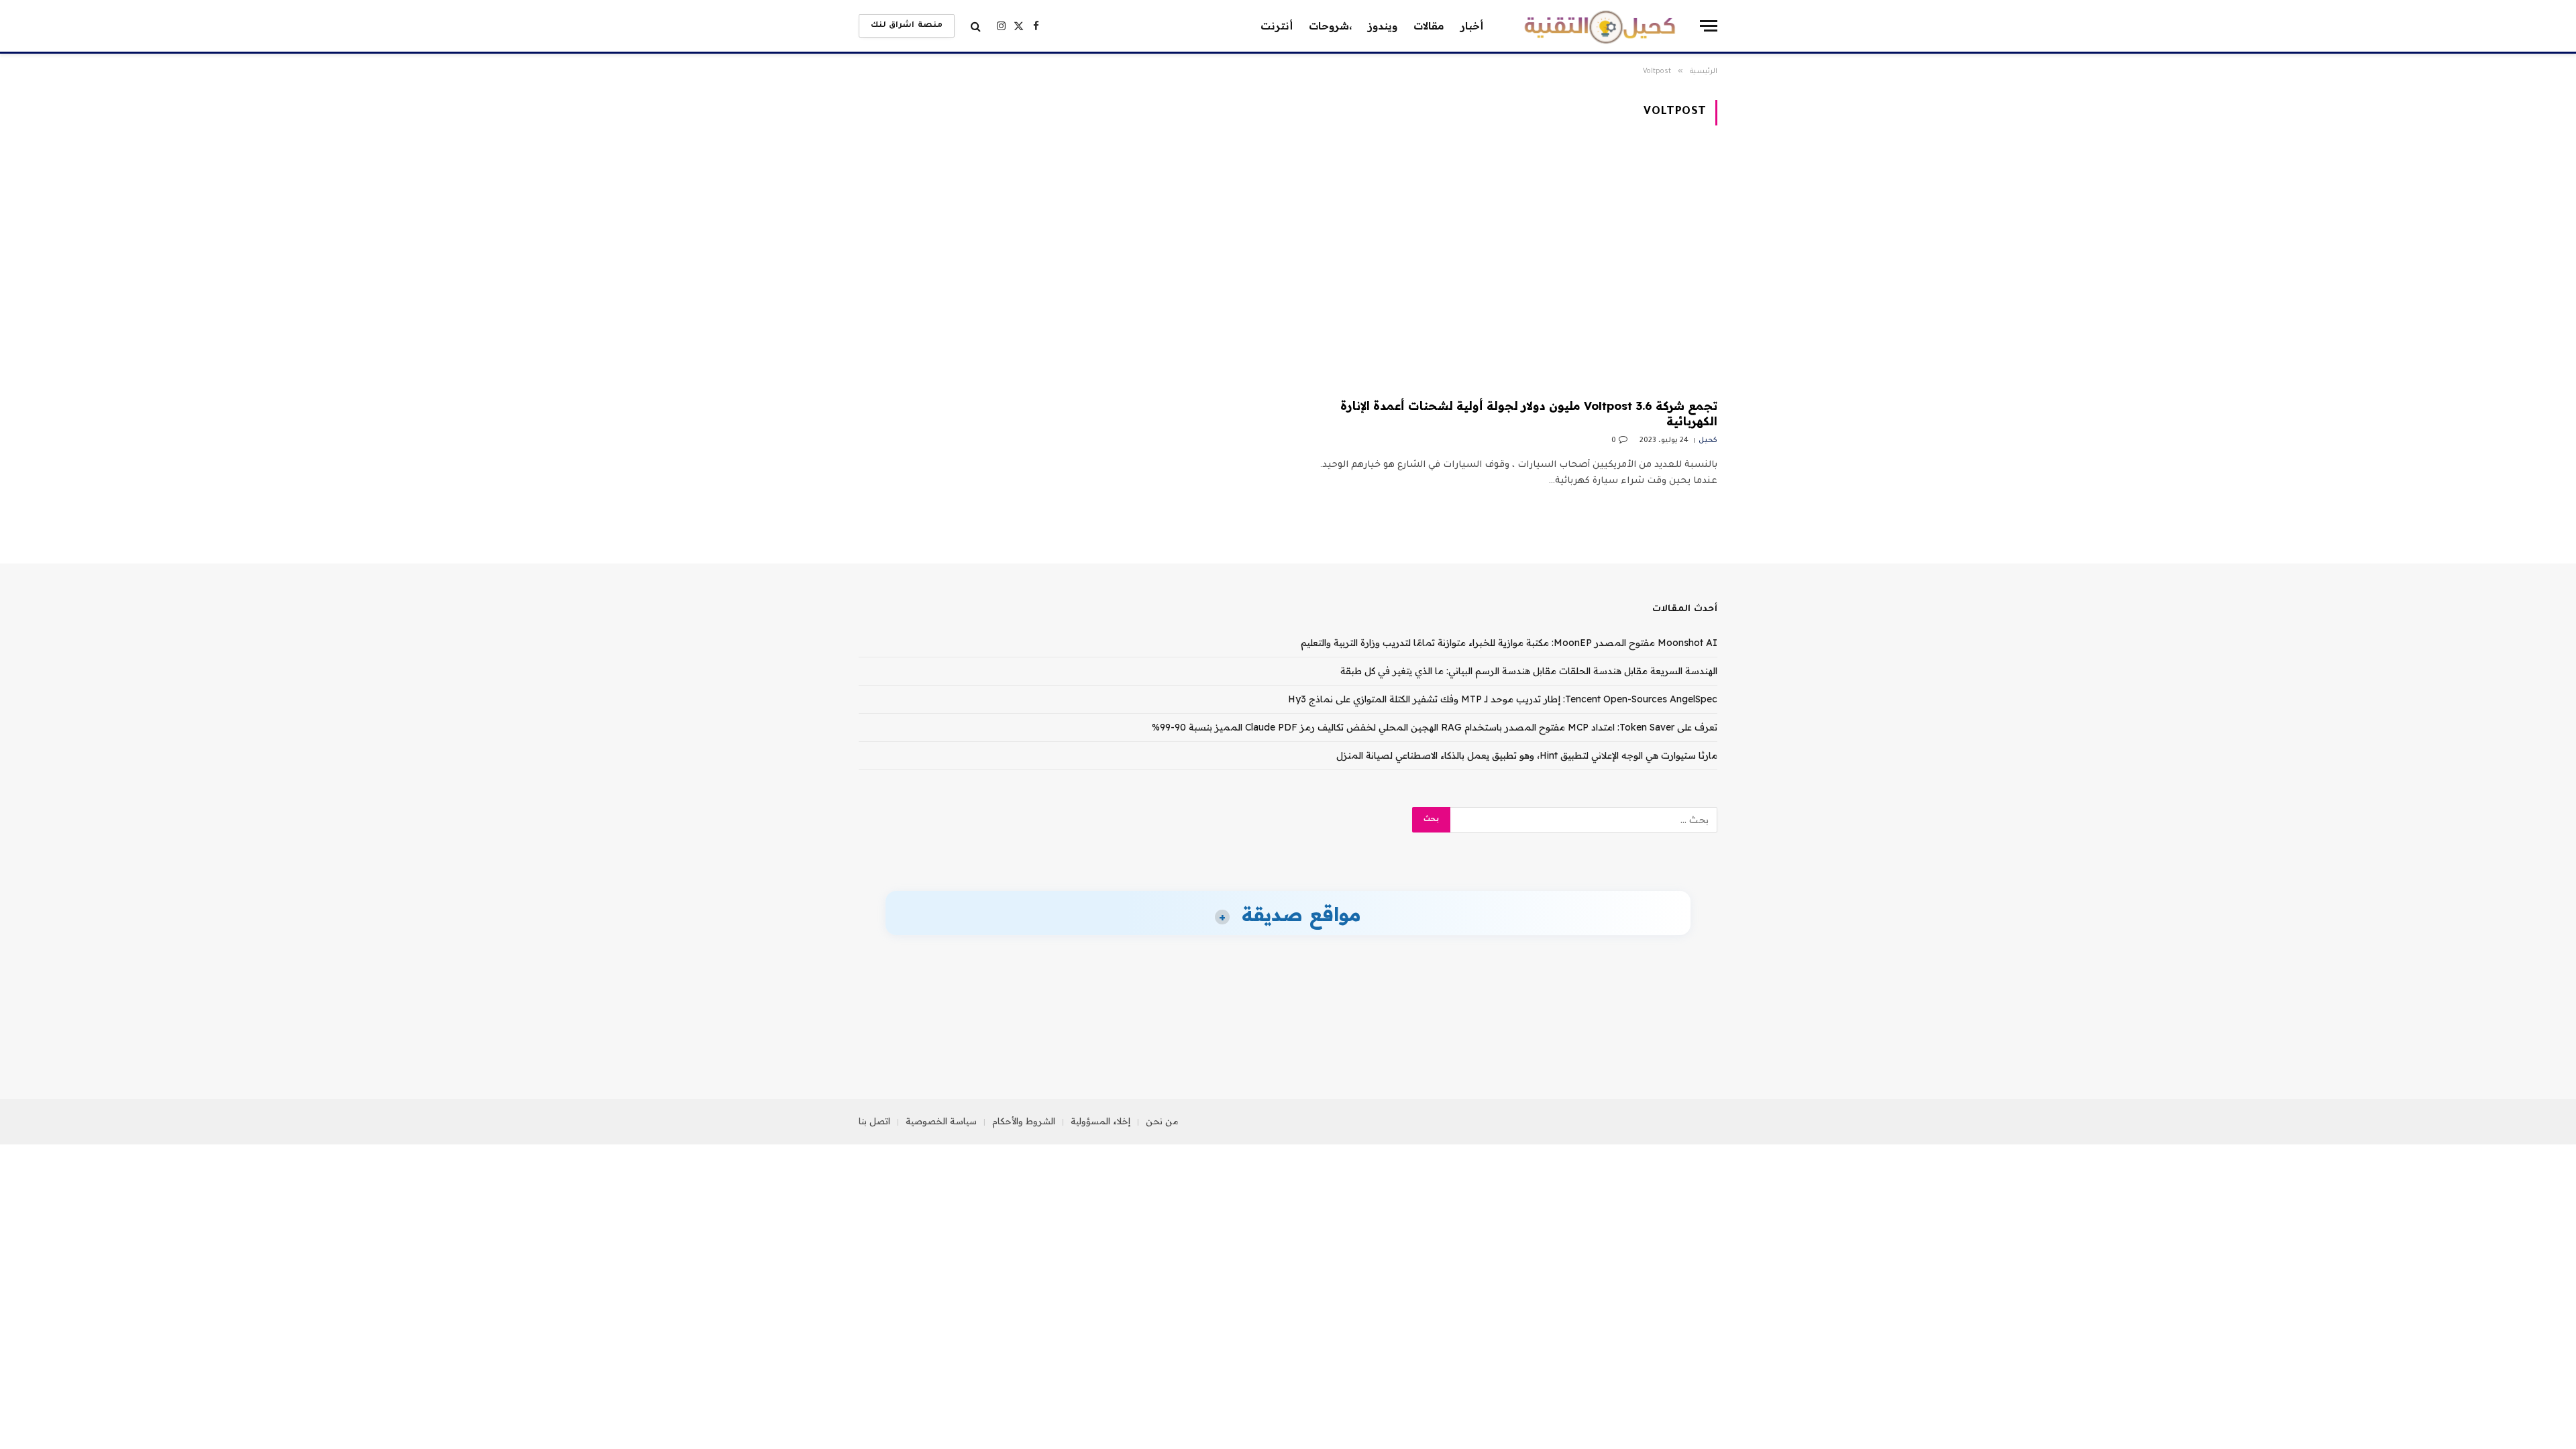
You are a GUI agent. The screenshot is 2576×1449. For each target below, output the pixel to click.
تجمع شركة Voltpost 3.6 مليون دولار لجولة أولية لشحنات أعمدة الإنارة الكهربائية (1529, 413)
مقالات (1429, 26)
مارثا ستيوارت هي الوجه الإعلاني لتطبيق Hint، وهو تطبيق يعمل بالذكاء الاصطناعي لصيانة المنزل (1527, 755)
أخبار (1472, 26)
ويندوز (1383, 26)
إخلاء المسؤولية (1101, 1121)
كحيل (1708, 441)
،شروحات (1330, 26)
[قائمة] (1709, 26)
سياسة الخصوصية (941, 1121)
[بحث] (976, 26)
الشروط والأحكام (1024, 1121)
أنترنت (1277, 26)
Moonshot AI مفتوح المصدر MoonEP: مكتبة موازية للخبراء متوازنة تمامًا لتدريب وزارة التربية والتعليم (1509, 643)
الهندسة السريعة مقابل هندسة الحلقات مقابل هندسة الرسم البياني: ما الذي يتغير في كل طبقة (1529, 671)
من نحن (1162, 1121)
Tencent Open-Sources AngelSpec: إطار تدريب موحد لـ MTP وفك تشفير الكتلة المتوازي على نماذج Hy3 (1503, 699)
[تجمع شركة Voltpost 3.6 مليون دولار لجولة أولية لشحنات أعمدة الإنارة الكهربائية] (1509, 270)
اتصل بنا (874, 1121)
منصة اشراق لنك (907, 26)
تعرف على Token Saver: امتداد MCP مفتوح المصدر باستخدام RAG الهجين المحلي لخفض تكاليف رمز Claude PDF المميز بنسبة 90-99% (1435, 727)
